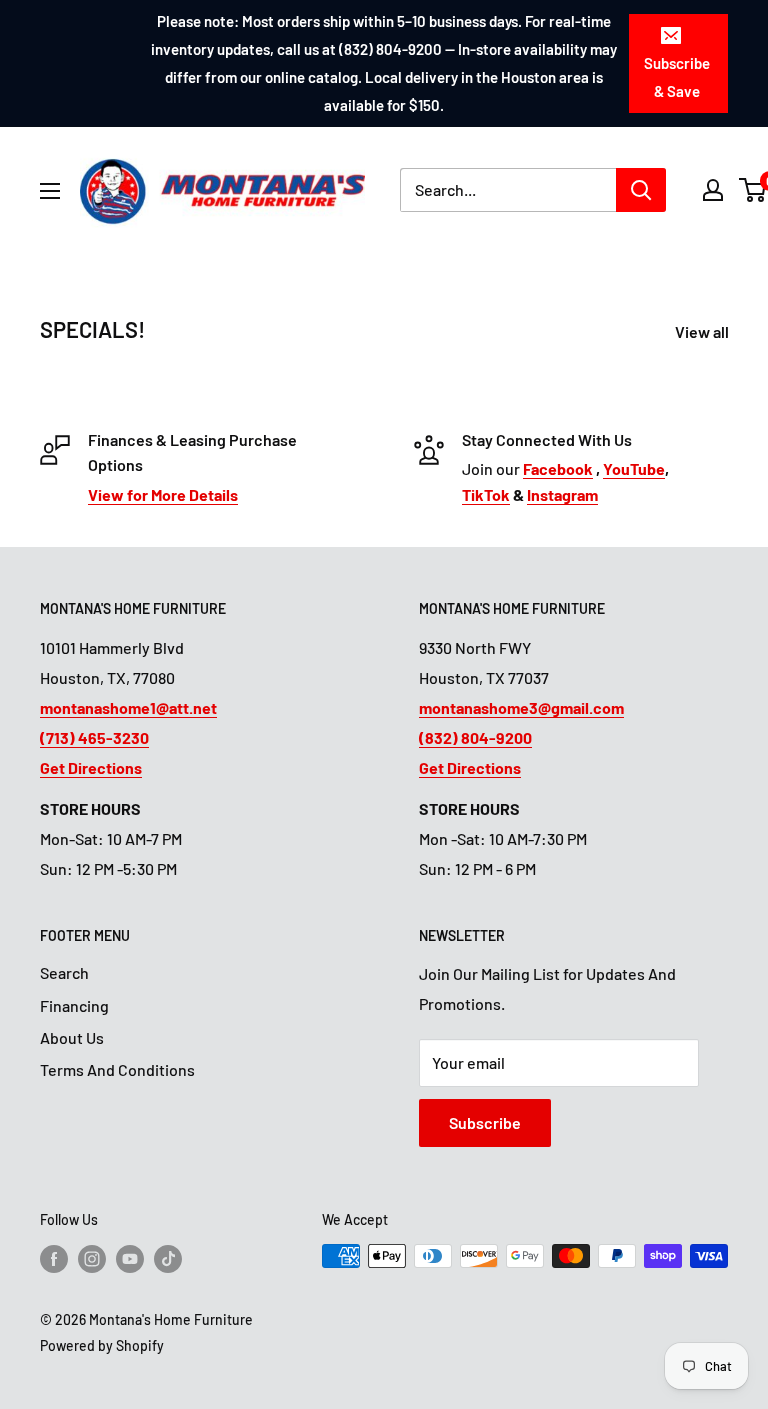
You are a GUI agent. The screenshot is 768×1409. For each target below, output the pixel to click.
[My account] (713, 190)
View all (703, 331)
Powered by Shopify (102, 1345)
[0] (753, 190)
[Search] (641, 190)
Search (64, 972)
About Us (72, 1037)
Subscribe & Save (677, 77)
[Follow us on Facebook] (54, 1258)
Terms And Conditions (117, 1069)
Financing (74, 1005)
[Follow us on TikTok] (168, 1258)
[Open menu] (50, 191)
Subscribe (485, 1122)
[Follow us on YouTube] (130, 1258)
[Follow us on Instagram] (92, 1258)
